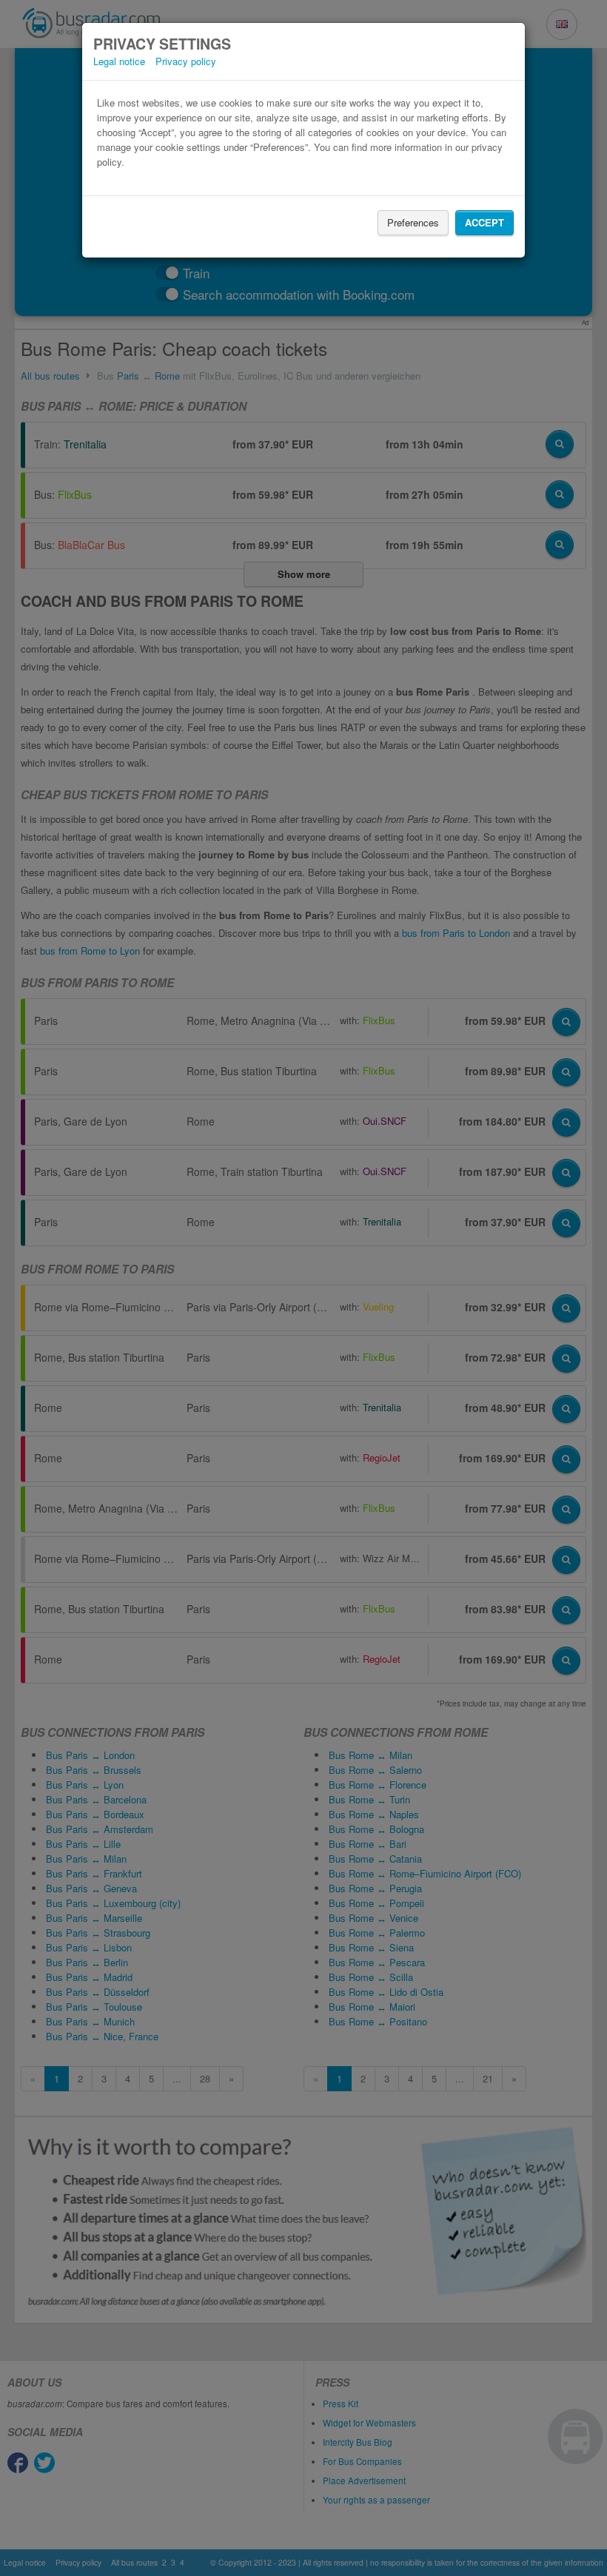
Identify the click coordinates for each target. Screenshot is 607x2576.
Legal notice (119, 61)
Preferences (413, 222)
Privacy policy (186, 61)
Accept (484, 222)
